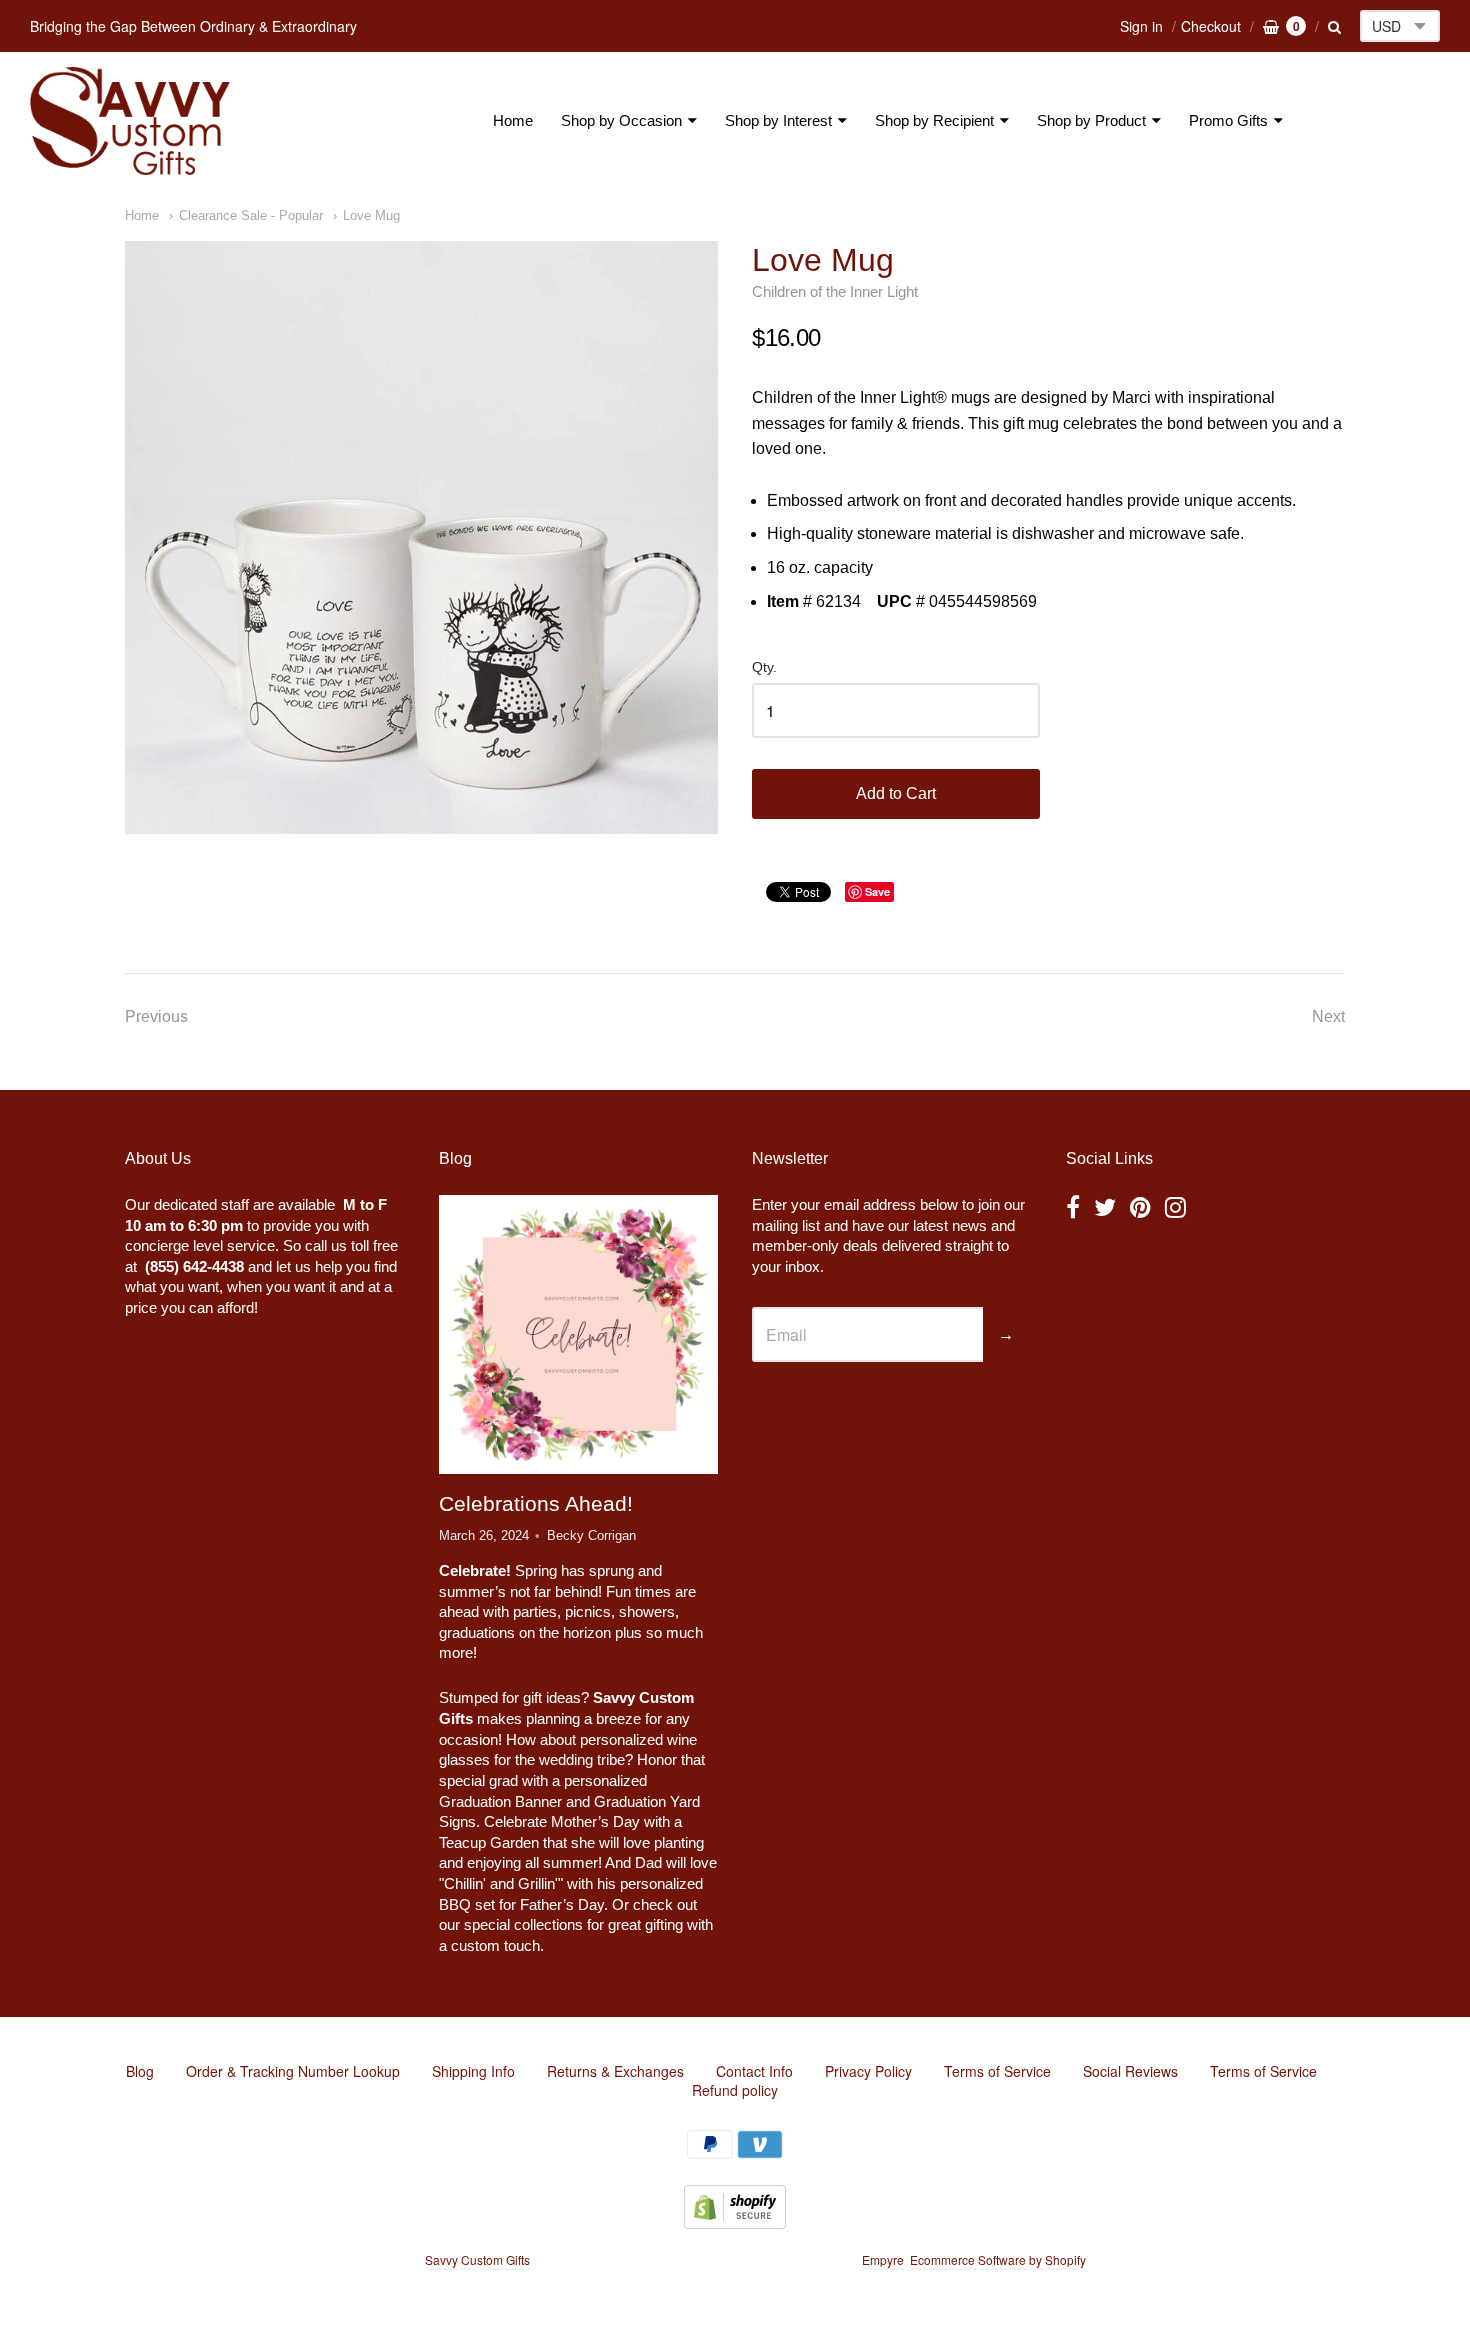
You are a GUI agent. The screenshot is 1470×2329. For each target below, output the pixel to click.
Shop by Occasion (621, 120)
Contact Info (754, 2071)
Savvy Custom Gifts (477, 2259)
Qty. (764, 667)
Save (877, 891)
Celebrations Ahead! (536, 1503)
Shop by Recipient (934, 120)
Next (1328, 1016)
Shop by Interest (778, 120)
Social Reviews (1130, 2071)
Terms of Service (997, 2071)
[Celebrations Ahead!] (578, 1334)
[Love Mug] (421, 537)
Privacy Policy (868, 2071)
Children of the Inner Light (835, 291)
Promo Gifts (1228, 120)
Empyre (883, 2259)
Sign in (1141, 26)
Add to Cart (896, 793)
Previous (156, 1016)
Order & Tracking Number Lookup (293, 2071)
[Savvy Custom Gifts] (130, 121)
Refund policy (735, 2090)
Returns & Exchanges (615, 2071)
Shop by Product (1091, 120)
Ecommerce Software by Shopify (997, 2259)
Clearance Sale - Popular (251, 215)
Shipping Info (473, 2071)
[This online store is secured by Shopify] (735, 2222)
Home (513, 120)
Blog (140, 2071)
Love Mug (371, 215)
